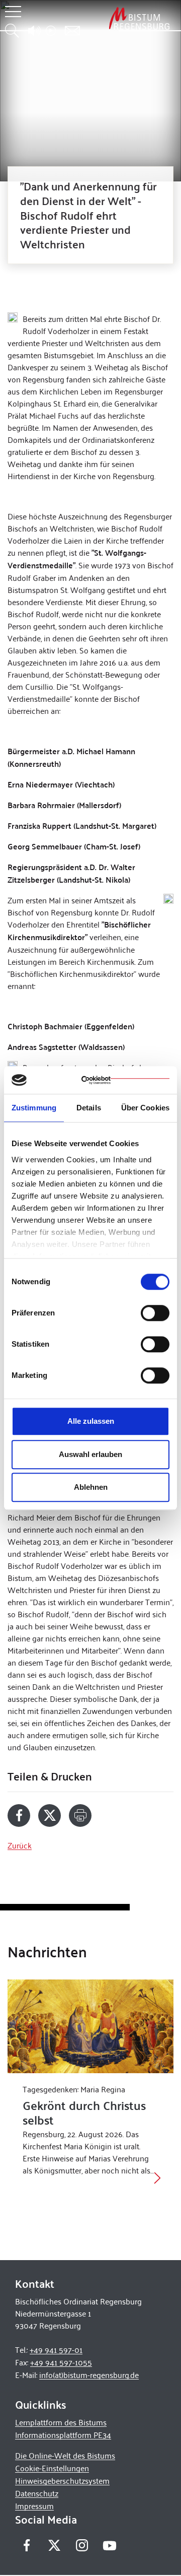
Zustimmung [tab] (34, 1108)
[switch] (155, 1313)
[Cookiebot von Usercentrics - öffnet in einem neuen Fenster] (125, 1080)
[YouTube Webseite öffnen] (109, 2544)
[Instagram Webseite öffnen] (82, 2545)
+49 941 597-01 (56, 2350)
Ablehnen (91, 1487)
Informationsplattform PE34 (63, 2435)
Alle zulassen (91, 1421)
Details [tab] (89, 1108)
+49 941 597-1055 (61, 2362)
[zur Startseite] (139, 18)
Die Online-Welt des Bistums (65, 2455)
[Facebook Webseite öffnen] (26, 2545)
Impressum (34, 2506)
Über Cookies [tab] (145, 1108)
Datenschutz (37, 2493)
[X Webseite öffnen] (54, 2545)
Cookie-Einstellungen (52, 2468)
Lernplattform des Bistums (61, 2422)
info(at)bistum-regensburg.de (89, 2375)
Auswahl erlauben (90, 1454)
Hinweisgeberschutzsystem (62, 2481)
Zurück (20, 1845)
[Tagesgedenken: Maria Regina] (90, 2026)
